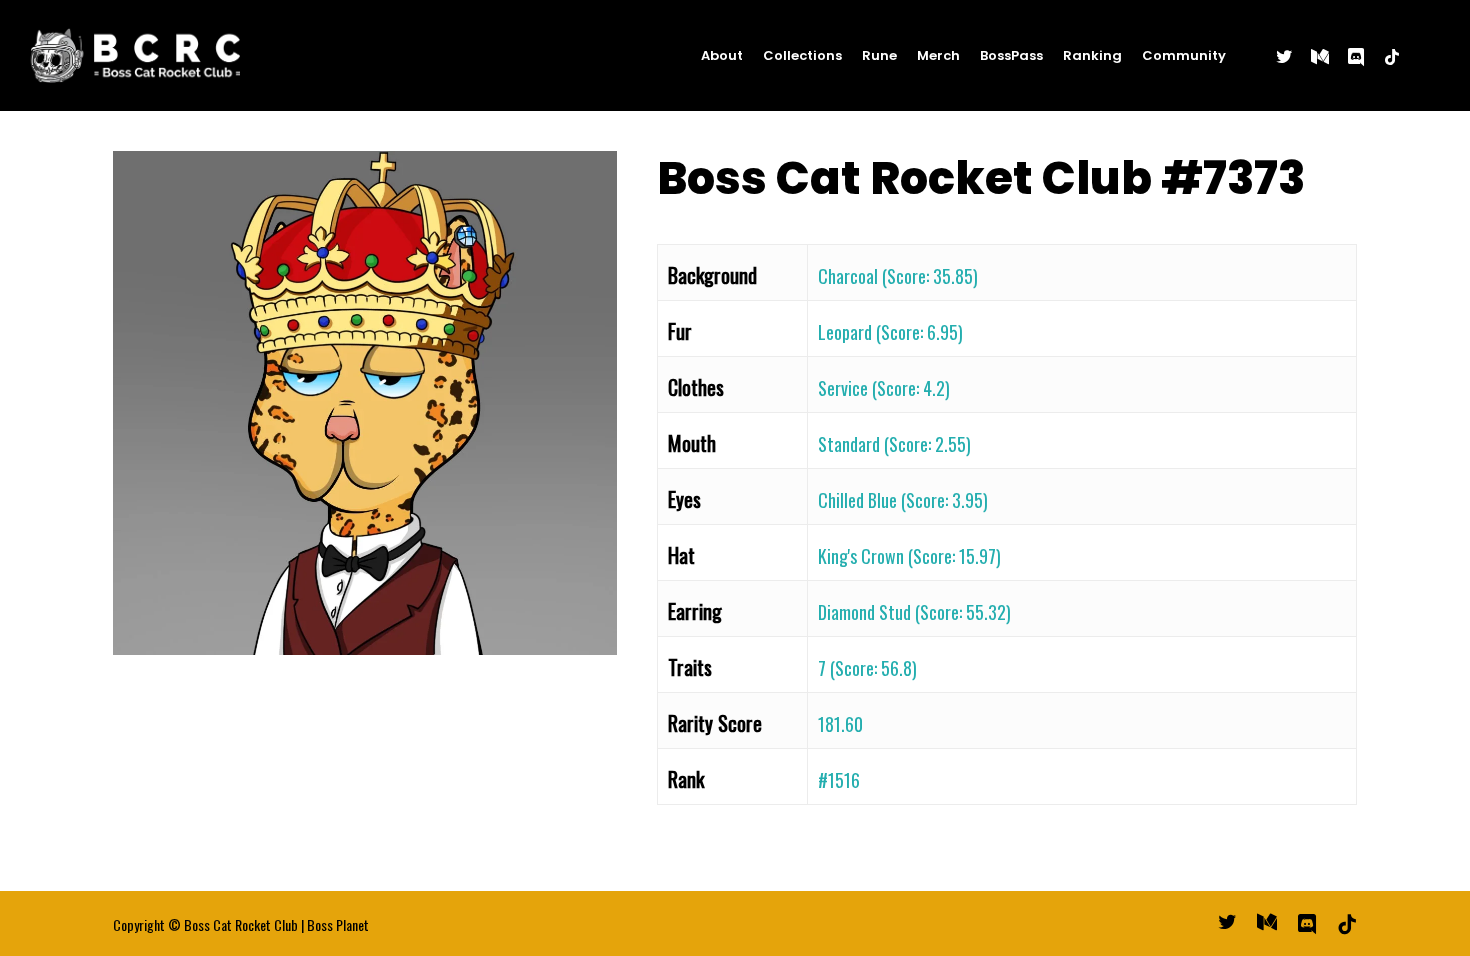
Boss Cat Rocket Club (241, 924)
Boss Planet (338, 924)
